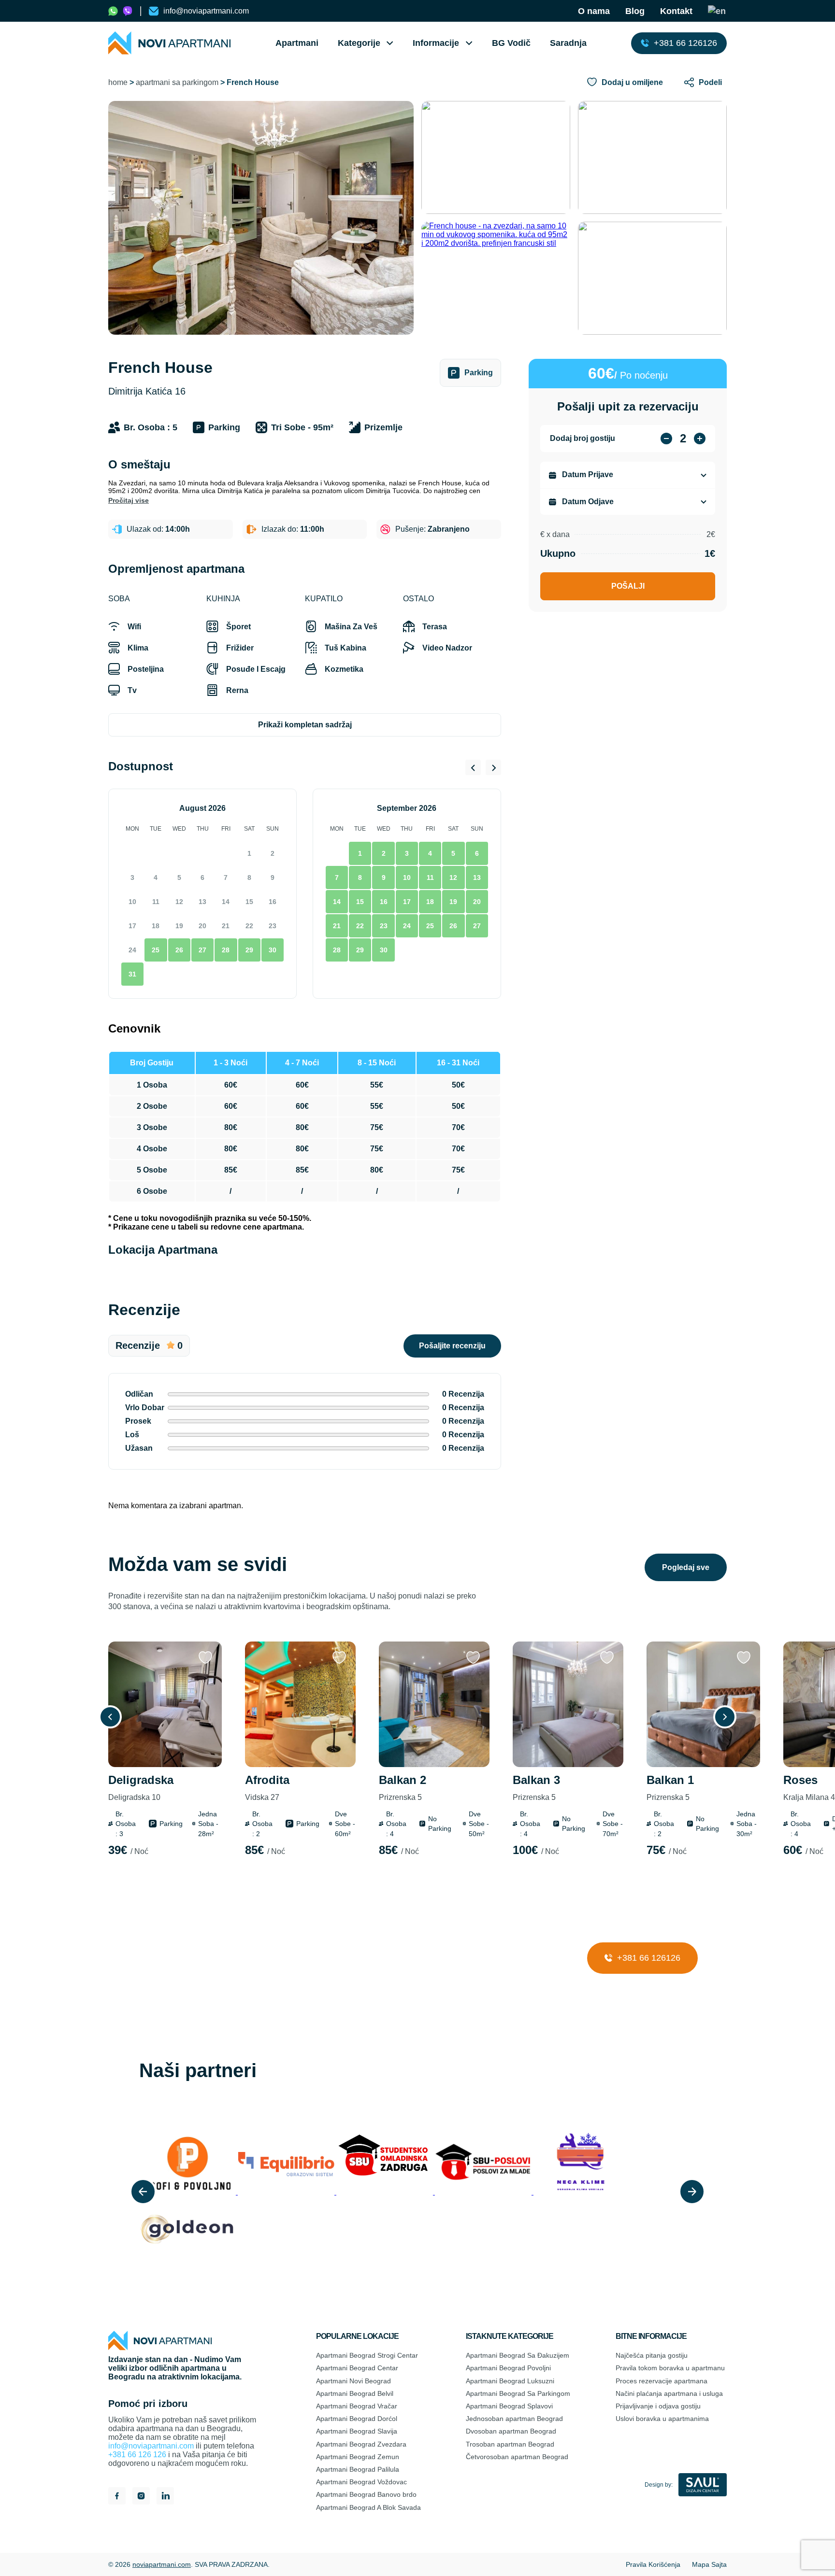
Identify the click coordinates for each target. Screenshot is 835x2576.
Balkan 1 (670, 1788)
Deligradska (141, 1788)
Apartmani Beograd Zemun (358, 2457)
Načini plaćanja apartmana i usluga (669, 2393)
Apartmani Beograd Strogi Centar (367, 2355)
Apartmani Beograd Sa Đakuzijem (518, 2355)
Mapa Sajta (709, 2564)
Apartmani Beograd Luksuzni (510, 2381)
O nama (594, 11)
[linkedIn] (165, 2497)
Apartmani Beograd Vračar (357, 2406)
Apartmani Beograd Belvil (355, 2393)
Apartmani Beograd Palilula (358, 2469)
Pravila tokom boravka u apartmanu (670, 2368)
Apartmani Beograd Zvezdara (361, 2444)
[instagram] (141, 2497)
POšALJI (628, 586)
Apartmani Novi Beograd (353, 2381)
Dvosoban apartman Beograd (511, 2431)
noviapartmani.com (162, 2564)
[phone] (113, 11)
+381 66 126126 (648, 1958)
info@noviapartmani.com (151, 2446)
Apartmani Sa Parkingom (177, 82)
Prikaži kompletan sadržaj (305, 725)
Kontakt (676, 11)
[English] (717, 11)
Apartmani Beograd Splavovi (509, 2406)
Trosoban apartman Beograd (510, 2444)
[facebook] (117, 2497)
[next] (692, 2192)
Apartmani (297, 43)
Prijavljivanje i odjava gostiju (658, 2406)
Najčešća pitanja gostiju (652, 2355)
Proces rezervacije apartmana (662, 2381)
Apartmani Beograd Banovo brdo (366, 2494)
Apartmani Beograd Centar (357, 2368)
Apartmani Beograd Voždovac (361, 2482)
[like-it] (205, 1658)
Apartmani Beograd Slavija (357, 2431)
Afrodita (267, 1788)
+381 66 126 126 (137, 2455)
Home (118, 82)
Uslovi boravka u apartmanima (662, 2419)
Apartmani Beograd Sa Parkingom (518, 2393)
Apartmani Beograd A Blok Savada (368, 2507)
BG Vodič (511, 43)
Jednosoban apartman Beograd (514, 2419)
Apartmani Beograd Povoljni (508, 2368)
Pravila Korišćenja (653, 2564)
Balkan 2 (403, 1788)
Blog (635, 11)
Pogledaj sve (686, 1567)
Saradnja (568, 43)
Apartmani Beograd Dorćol (357, 2419)
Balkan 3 (536, 1788)
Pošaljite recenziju (452, 1346)
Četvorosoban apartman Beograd (517, 2457)
